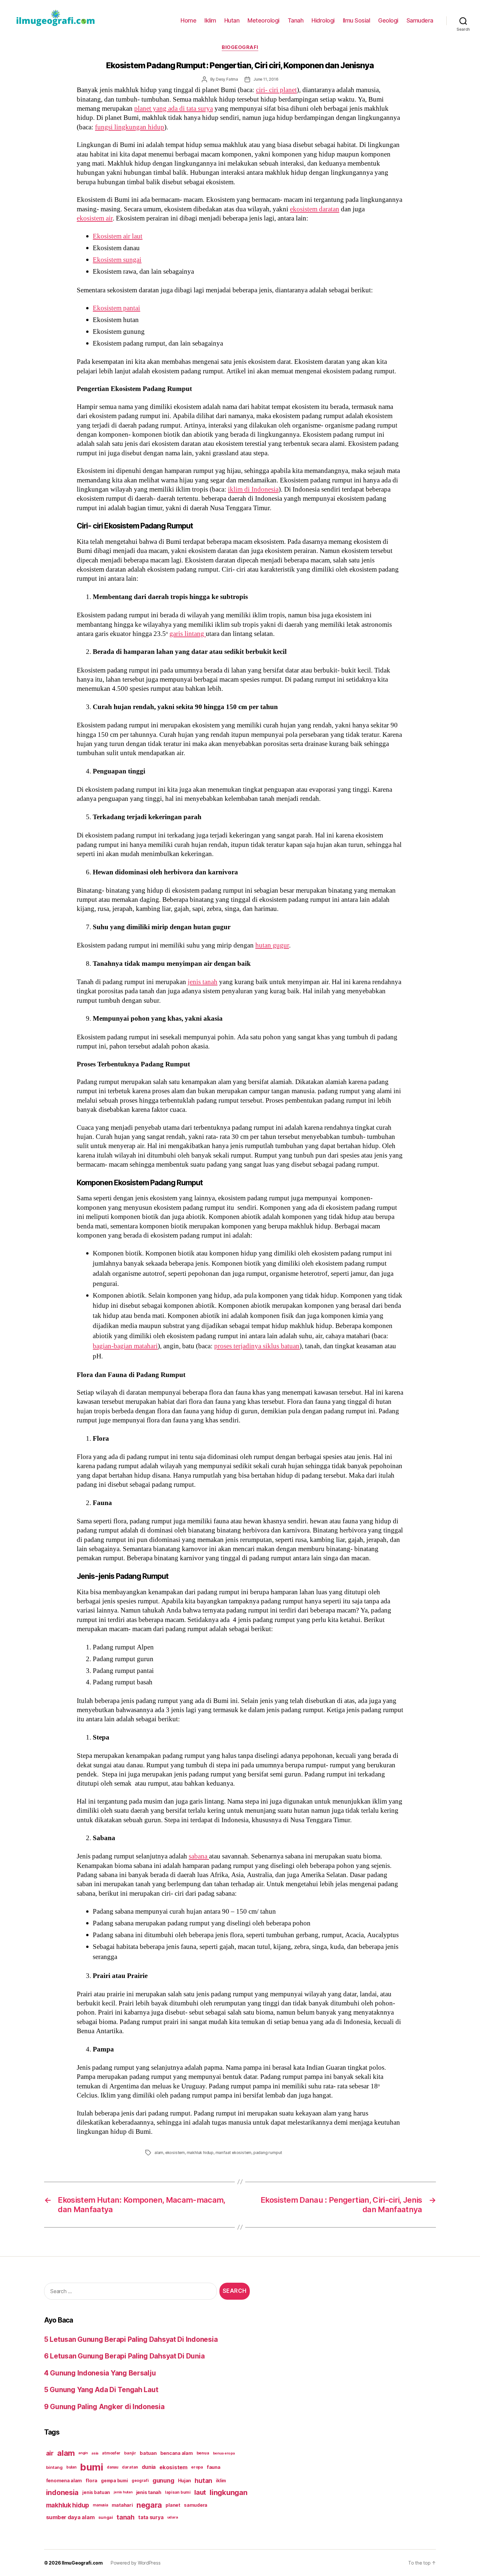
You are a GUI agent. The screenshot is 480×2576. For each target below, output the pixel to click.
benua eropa (224, 2453)
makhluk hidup (200, 2153)
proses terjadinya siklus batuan (257, 1346)
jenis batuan (96, 2492)
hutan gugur (272, 945)
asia (95, 2453)
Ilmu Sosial (357, 20)
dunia (149, 2467)
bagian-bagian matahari (125, 1346)
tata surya (151, 2517)
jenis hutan (123, 2492)
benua (203, 2453)
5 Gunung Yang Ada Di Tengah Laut (101, 2390)
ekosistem (175, 2153)
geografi (140, 2480)
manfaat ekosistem (234, 2153)
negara (149, 2505)
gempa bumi (114, 2481)
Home (188, 20)
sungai (106, 2517)
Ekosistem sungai (117, 260)
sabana (199, 1856)
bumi (92, 2467)
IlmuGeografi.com (82, 2563)
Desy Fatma (227, 79)
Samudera (420, 20)
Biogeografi (240, 47)
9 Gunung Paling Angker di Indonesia (104, 2407)
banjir (130, 2453)
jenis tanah (203, 982)
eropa (197, 2467)
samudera (196, 2505)
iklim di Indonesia (253, 489)
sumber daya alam (70, 2517)
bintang (54, 2467)
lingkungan (228, 2492)
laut (200, 2492)
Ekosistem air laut (118, 236)
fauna (214, 2467)
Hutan (232, 20)
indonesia (63, 2492)
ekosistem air (95, 218)
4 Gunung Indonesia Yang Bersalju (100, 2373)
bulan (71, 2467)
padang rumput (268, 2153)
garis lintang (188, 634)
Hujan (185, 2480)
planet (173, 2505)
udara (173, 2517)
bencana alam (177, 2453)
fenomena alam (64, 2480)
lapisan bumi (178, 2492)
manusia (100, 2505)
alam (159, 2153)
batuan (148, 2453)
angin (83, 2453)
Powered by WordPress (136, 2563)
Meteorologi (264, 20)
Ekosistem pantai (116, 308)
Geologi (388, 20)
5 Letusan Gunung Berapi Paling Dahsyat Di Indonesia (131, 2339)
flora (91, 2481)
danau (112, 2467)
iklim (221, 2481)
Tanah (296, 20)
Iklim (210, 20)
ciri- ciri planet (276, 90)
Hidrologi (323, 20)
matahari (122, 2505)
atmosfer (111, 2453)
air (50, 2453)
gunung (163, 2480)
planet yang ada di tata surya (174, 109)
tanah (126, 2517)
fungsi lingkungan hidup (130, 127)
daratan (130, 2467)
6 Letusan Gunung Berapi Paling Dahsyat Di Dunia (124, 2356)
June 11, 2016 (266, 79)
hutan (203, 2481)
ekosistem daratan (315, 209)
